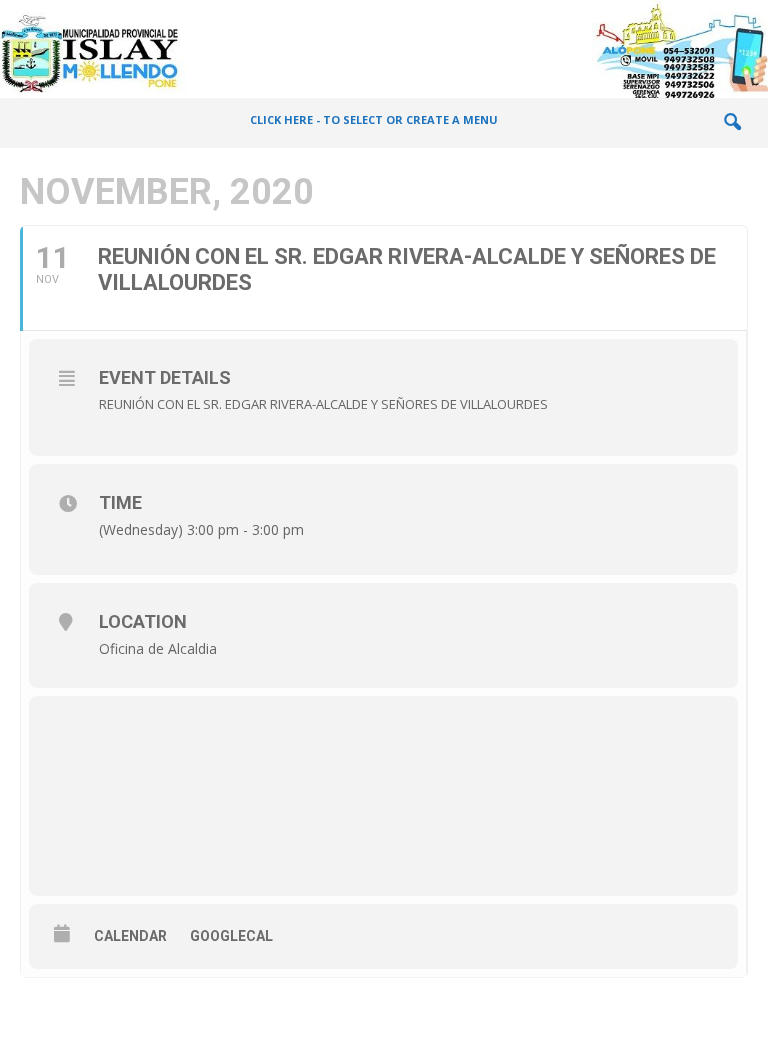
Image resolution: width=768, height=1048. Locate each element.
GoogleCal (231, 936)
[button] (732, 123)
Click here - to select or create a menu (374, 119)
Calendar (130, 936)
